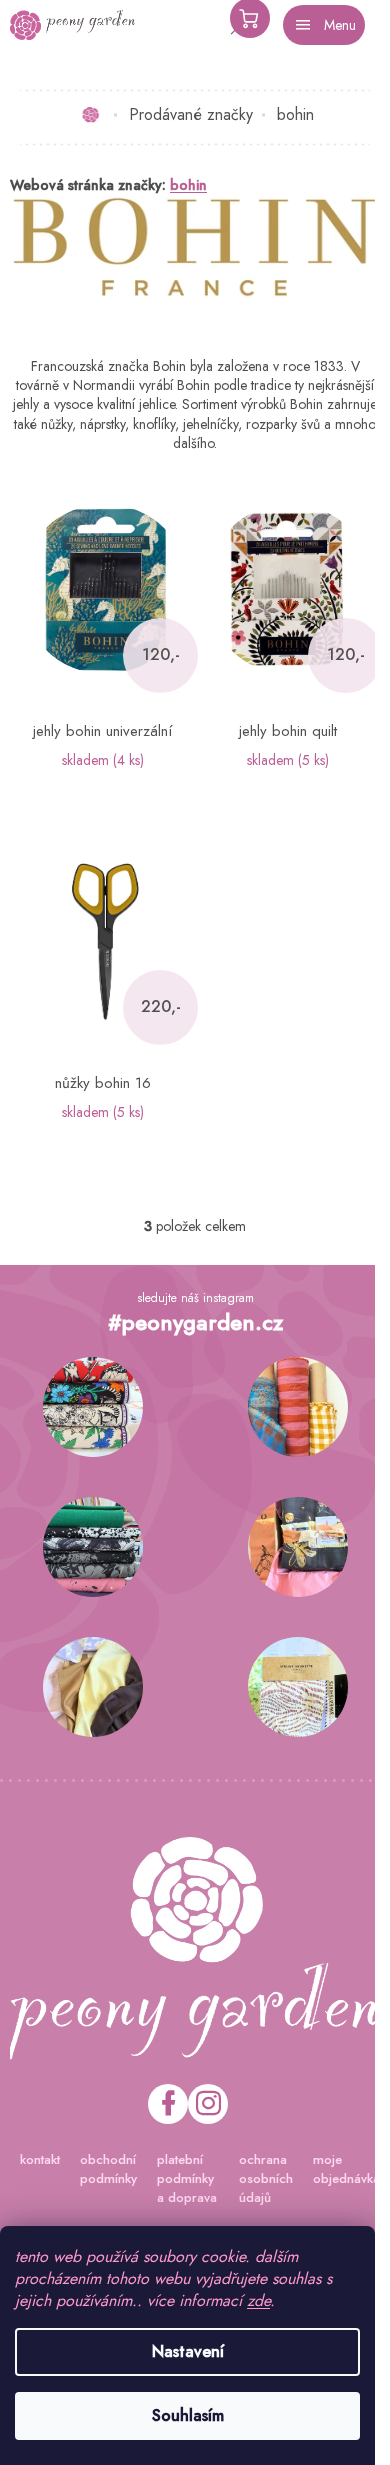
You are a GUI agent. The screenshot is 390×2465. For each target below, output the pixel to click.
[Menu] (324, 25)
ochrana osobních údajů (266, 2179)
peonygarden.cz (208, 2104)
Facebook (168, 2104)
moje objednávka (346, 2169)
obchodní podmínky (108, 2169)
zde (258, 2300)
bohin (188, 185)
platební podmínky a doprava (187, 2179)
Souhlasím (188, 2415)
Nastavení (188, 2351)
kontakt (40, 2159)
